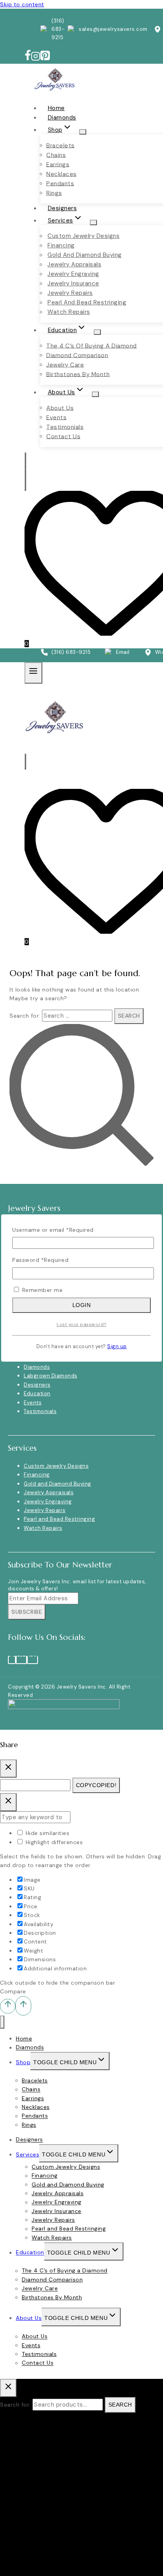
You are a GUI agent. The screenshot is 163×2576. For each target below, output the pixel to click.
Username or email (53, 1230)
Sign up (117, 1347)
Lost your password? (81, 1324)
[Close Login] (8, 1802)
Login (82, 1305)
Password (40, 1260)
